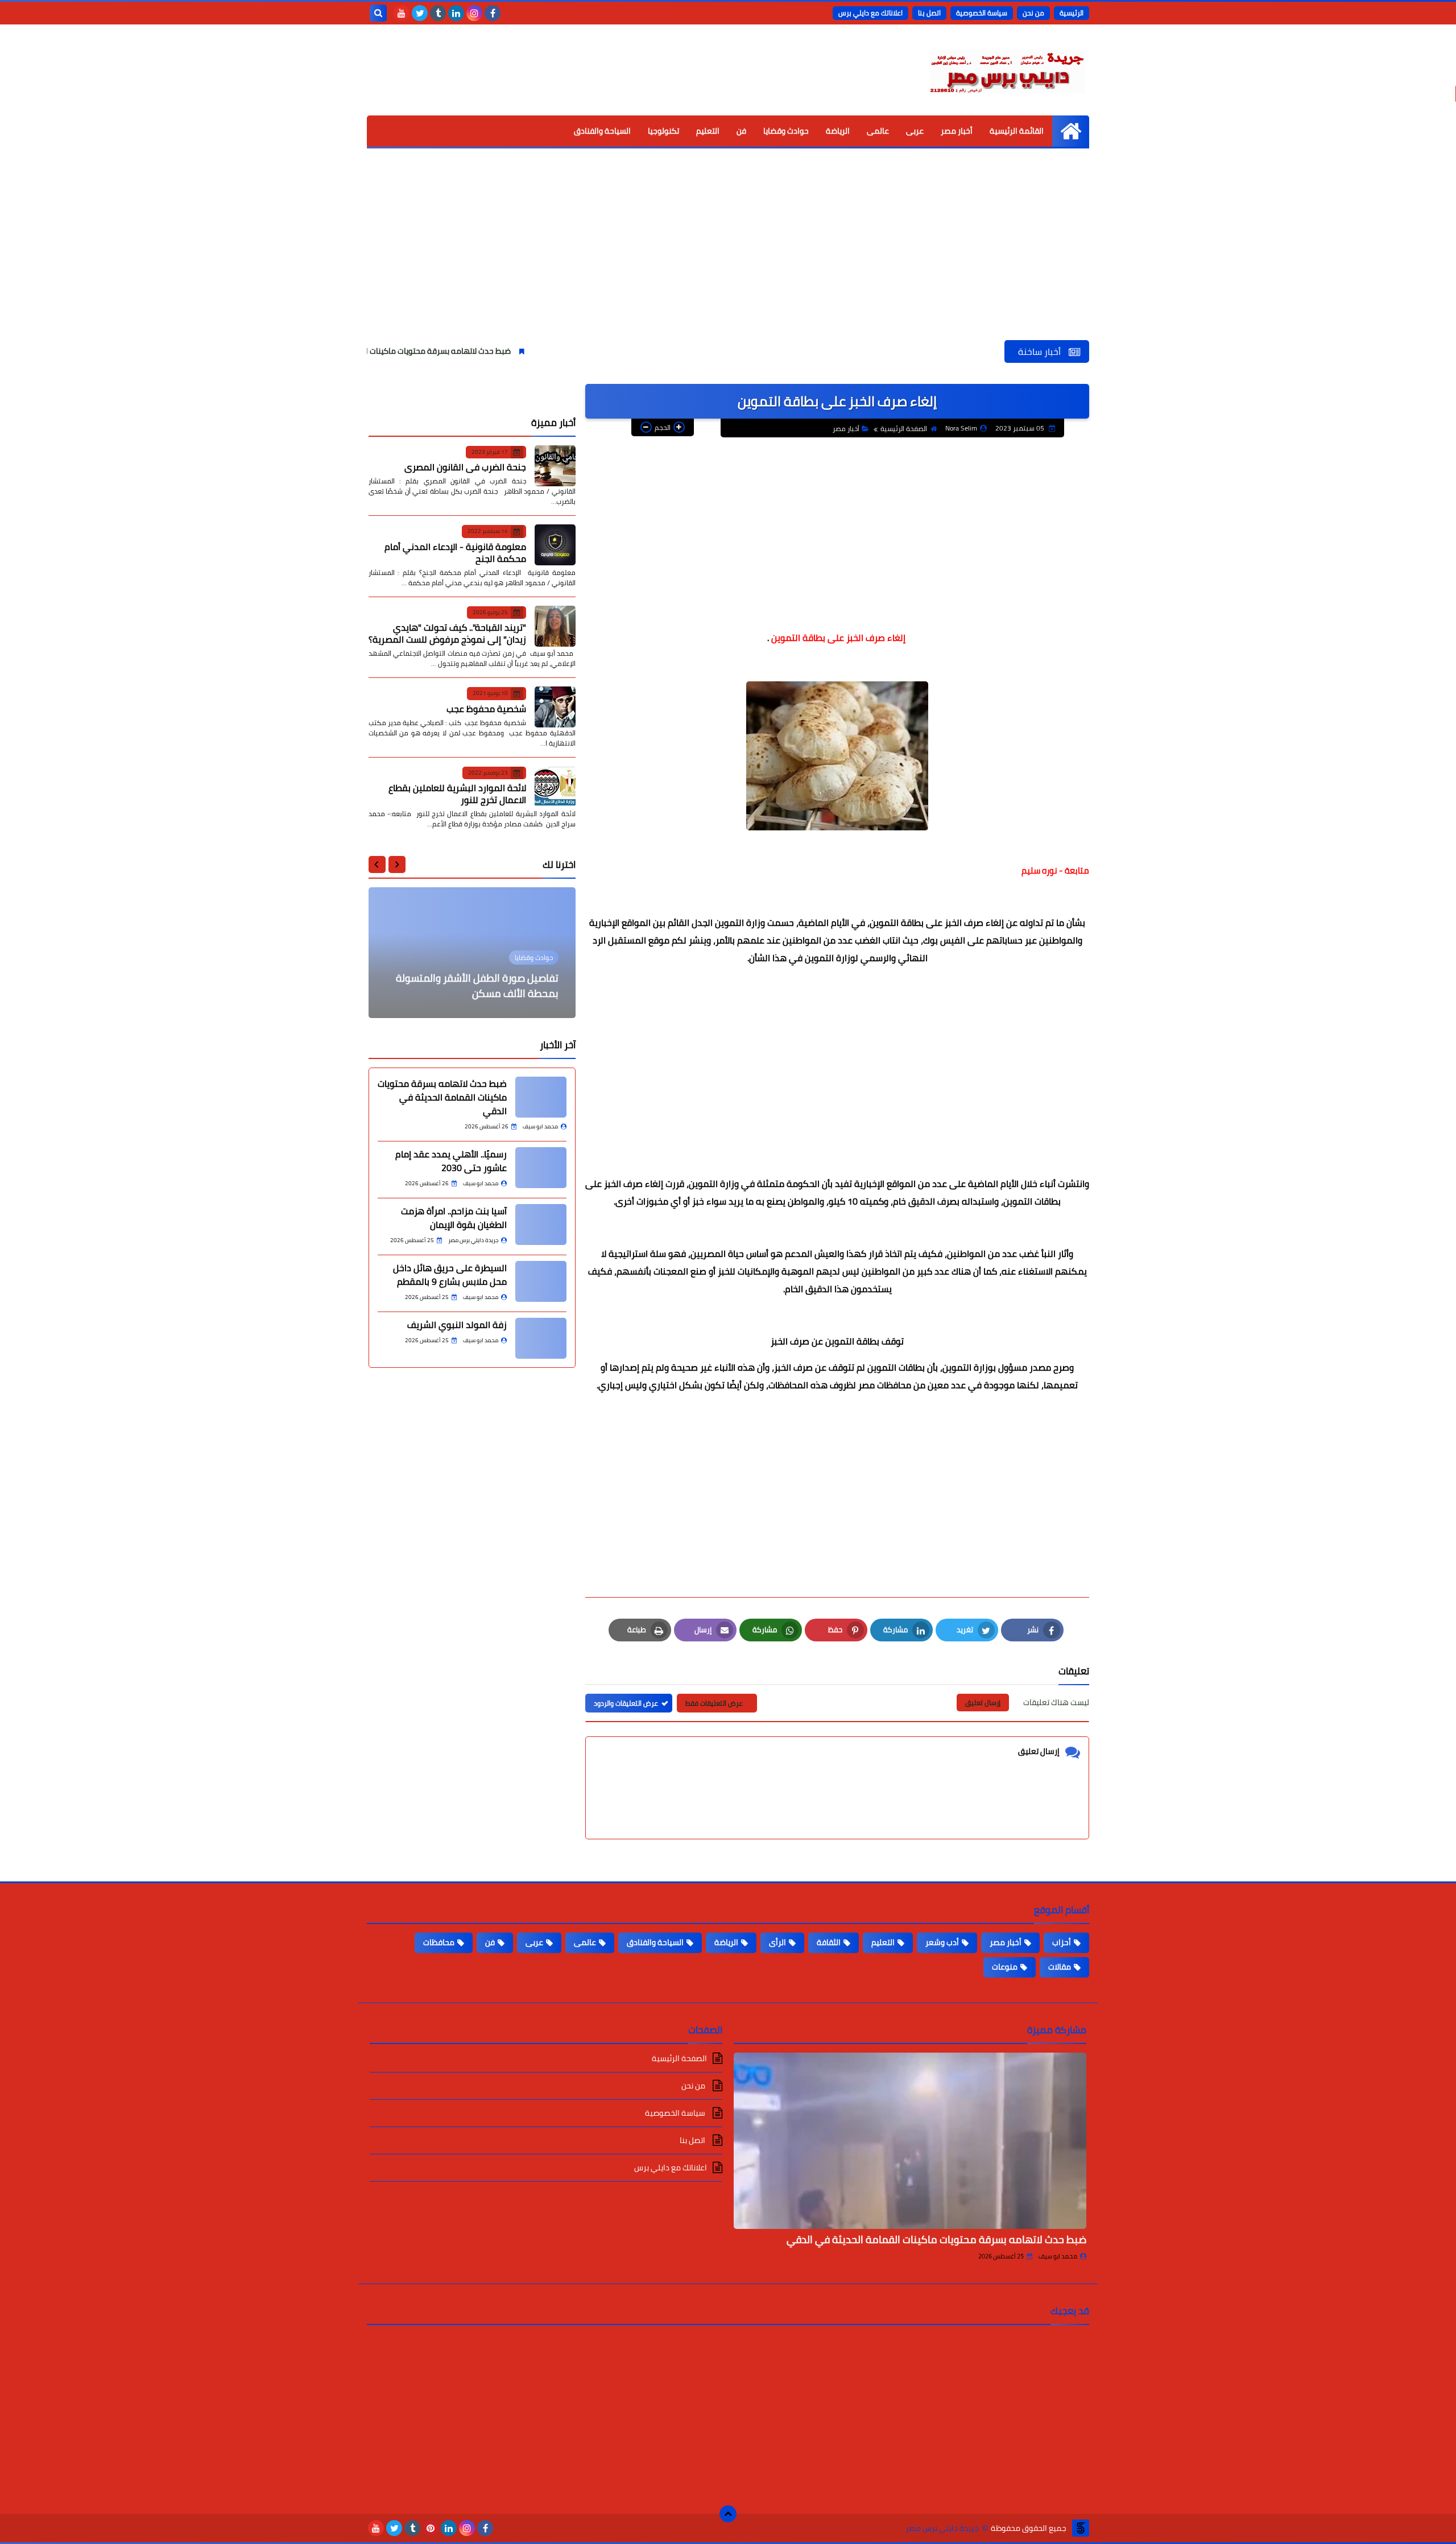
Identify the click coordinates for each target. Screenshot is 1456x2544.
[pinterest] (431, 2528)
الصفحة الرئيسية (904, 429)
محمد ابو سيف (1058, 2256)
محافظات (439, 1942)
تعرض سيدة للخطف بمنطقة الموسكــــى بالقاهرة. (498, 986)
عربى (915, 131)
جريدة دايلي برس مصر (942, 2528)
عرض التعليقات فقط (714, 1703)
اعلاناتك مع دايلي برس (870, 13)
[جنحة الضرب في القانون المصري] (555, 466)
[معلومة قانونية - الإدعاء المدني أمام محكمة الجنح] (555, 545)
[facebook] (493, 13)
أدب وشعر (942, 1942)
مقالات (1060, 1967)
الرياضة (838, 131)
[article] (472, 953)
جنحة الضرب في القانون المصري (465, 467)
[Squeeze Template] (1081, 2528)
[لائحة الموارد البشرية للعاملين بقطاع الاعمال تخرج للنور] (555, 787)
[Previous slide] (397, 864)
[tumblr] (438, 13)
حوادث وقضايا (786, 131)
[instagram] (474, 13)
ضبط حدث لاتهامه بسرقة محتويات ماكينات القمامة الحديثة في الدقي (486, 351)
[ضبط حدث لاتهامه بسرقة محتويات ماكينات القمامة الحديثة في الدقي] (541, 1097)
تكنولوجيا (663, 131)
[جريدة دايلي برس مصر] (1007, 70)
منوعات (1005, 1967)
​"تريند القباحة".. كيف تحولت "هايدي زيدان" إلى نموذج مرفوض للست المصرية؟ (447, 633)
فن (741, 131)
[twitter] (420, 13)
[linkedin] (456, 13)
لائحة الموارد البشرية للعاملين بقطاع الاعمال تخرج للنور (457, 794)
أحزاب (1062, 1942)
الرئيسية (1072, 13)
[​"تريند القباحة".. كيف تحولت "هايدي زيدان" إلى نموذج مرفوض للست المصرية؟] (555, 626)
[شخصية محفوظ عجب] (555, 707)
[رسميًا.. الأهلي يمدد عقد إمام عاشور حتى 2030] (541, 1168)
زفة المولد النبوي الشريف (457, 1325)
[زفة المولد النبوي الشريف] (541, 1338)
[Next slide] (377, 864)
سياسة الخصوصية (982, 13)
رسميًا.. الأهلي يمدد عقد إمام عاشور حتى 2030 (451, 1161)
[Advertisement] (728, 255)
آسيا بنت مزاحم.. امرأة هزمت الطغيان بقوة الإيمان (454, 1218)
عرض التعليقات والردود (626, 1703)
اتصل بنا (929, 13)
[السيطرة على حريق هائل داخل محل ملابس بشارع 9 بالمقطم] (541, 1281)
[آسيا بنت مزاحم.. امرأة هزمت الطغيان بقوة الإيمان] (541, 1225)
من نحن (1033, 13)
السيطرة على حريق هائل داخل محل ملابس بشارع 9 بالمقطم (450, 1275)
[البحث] (378, 13)
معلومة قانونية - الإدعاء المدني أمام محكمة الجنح (455, 553)
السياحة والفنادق (602, 131)
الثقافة (829, 1942)
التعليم (708, 131)
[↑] (728, 2514)
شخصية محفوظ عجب (486, 709)
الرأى (777, 1942)
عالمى (878, 131)
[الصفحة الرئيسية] (1071, 131)
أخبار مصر (957, 131)
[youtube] (402, 13)
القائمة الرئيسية (1017, 131)
